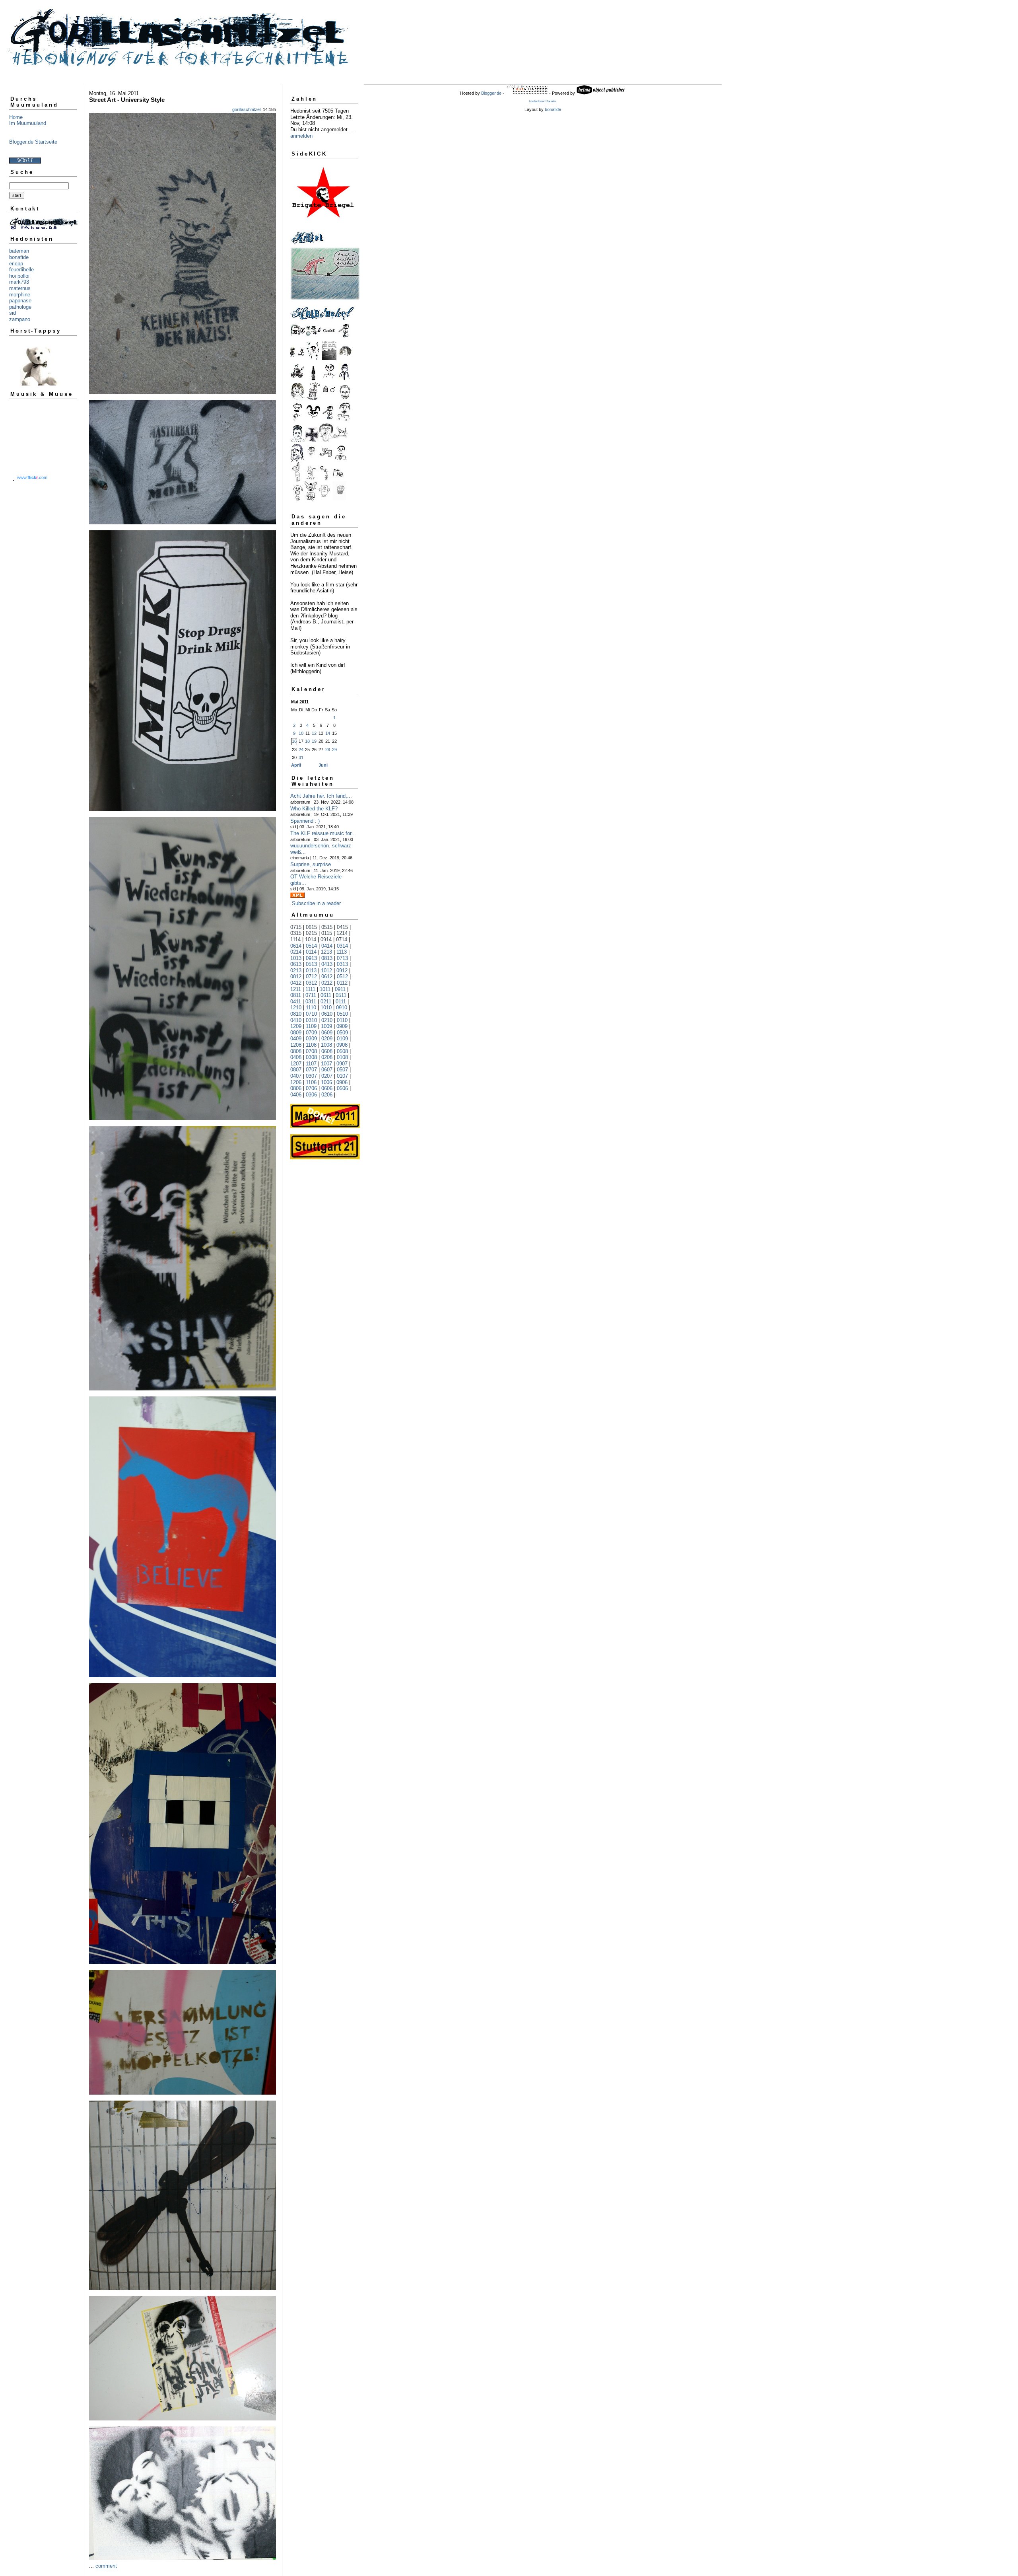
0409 (296, 1039)
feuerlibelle (21, 270)
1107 (311, 1064)
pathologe (20, 307)
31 (301, 757)
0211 (326, 1002)
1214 (342, 933)
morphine (20, 295)
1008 (326, 1045)
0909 (342, 1026)
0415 (342, 927)
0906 (342, 1082)
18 (307, 741)
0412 (296, 983)
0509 (342, 1033)
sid (13, 313)
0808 (296, 1051)
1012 (326, 971)
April (296, 765)
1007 (326, 1064)
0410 (296, 1020)
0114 (311, 952)
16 (294, 741)
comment (106, 2566)
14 (328, 733)
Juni (323, 765)
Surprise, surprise (311, 864)
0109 (342, 1039)
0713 (342, 958)
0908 (342, 1045)
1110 (311, 1008)
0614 (296, 946)
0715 (296, 927)
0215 (311, 933)
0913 (311, 958)
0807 (296, 1070)
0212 (327, 983)
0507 (342, 1070)
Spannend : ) (305, 821)
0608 (327, 1051)
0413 (327, 964)
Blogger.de (491, 93)
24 (301, 750)
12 (314, 733)
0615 (311, 927)
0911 (340, 989)
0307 (311, 1076)
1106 (311, 1082)
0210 (327, 1020)
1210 (296, 1008)
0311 (311, 1002)
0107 (342, 1076)
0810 (296, 1014)
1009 (326, 1026)
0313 (342, 964)
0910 (342, 1008)
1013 (296, 958)
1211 (296, 989)
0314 (342, 946)
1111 (310, 989)
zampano (20, 319)
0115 (327, 933)
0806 (296, 1088)
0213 (296, 971)
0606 (327, 1088)
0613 (296, 964)
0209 (327, 1039)
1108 (311, 1045)
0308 (311, 1057)
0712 (311, 976)
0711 (311, 995)
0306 (311, 1095)
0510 (342, 1014)
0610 (327, 1014)
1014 (311, 939)
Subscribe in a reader (316, 903)
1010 (326, 1008)
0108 (342, 1057)
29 (334, 750)
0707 (311, 1070)
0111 (341, 1002)
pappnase (20, 301)
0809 (296, 1033)
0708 (311, 1051)
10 (301, 733)
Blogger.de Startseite (33, 142)
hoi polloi (19, 276)
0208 (327, 1057)
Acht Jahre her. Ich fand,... (321, 796)
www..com (32, 477)
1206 (296, 1082)
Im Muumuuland (28, 123)
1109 (311, 1026)
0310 (311, 1020)
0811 (296, 995)
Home (16, 117)
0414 (327, 946)
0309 (311, 1039)
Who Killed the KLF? (314, 809)
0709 (311, 1033)
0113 (311, 971)
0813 (327, 958)
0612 (327, 976)
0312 (311, 983)
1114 (295, 939)
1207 (296, 1064)
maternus (20, 288)
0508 (342, 1051)
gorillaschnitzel (246, 109)
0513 (311, 964)
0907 (342, 1064)
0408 (296, 1057)
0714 (342, 939)
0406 (296, 1095)
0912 (342, 971)
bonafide (19, 257)
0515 (327, 927)
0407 (296, 1076)
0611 (326, 995)
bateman (19, 251)
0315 (296, 933)
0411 (296, 1002)
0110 (342, 1020)
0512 (342, 976)
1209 (296, 1026)
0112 (342, 983)
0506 (342, 1088)
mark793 (19, 282)
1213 (326, 952)
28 (328, 750)
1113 (342, 952)
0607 (327, 1070)
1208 (296, 1045)
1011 (325, 989)
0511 (341, 995)
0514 (311, 946)
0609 (327, 1033)
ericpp (16, 264)
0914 (326, 939)
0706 (311, 1088)
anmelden (301, 136)
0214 (296, 952)
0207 (327, 1076)
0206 (327, 1095)
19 (314, 741)
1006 (326, 1082)
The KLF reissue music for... (323, 833)
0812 (296, 976)
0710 (311, 1014)
